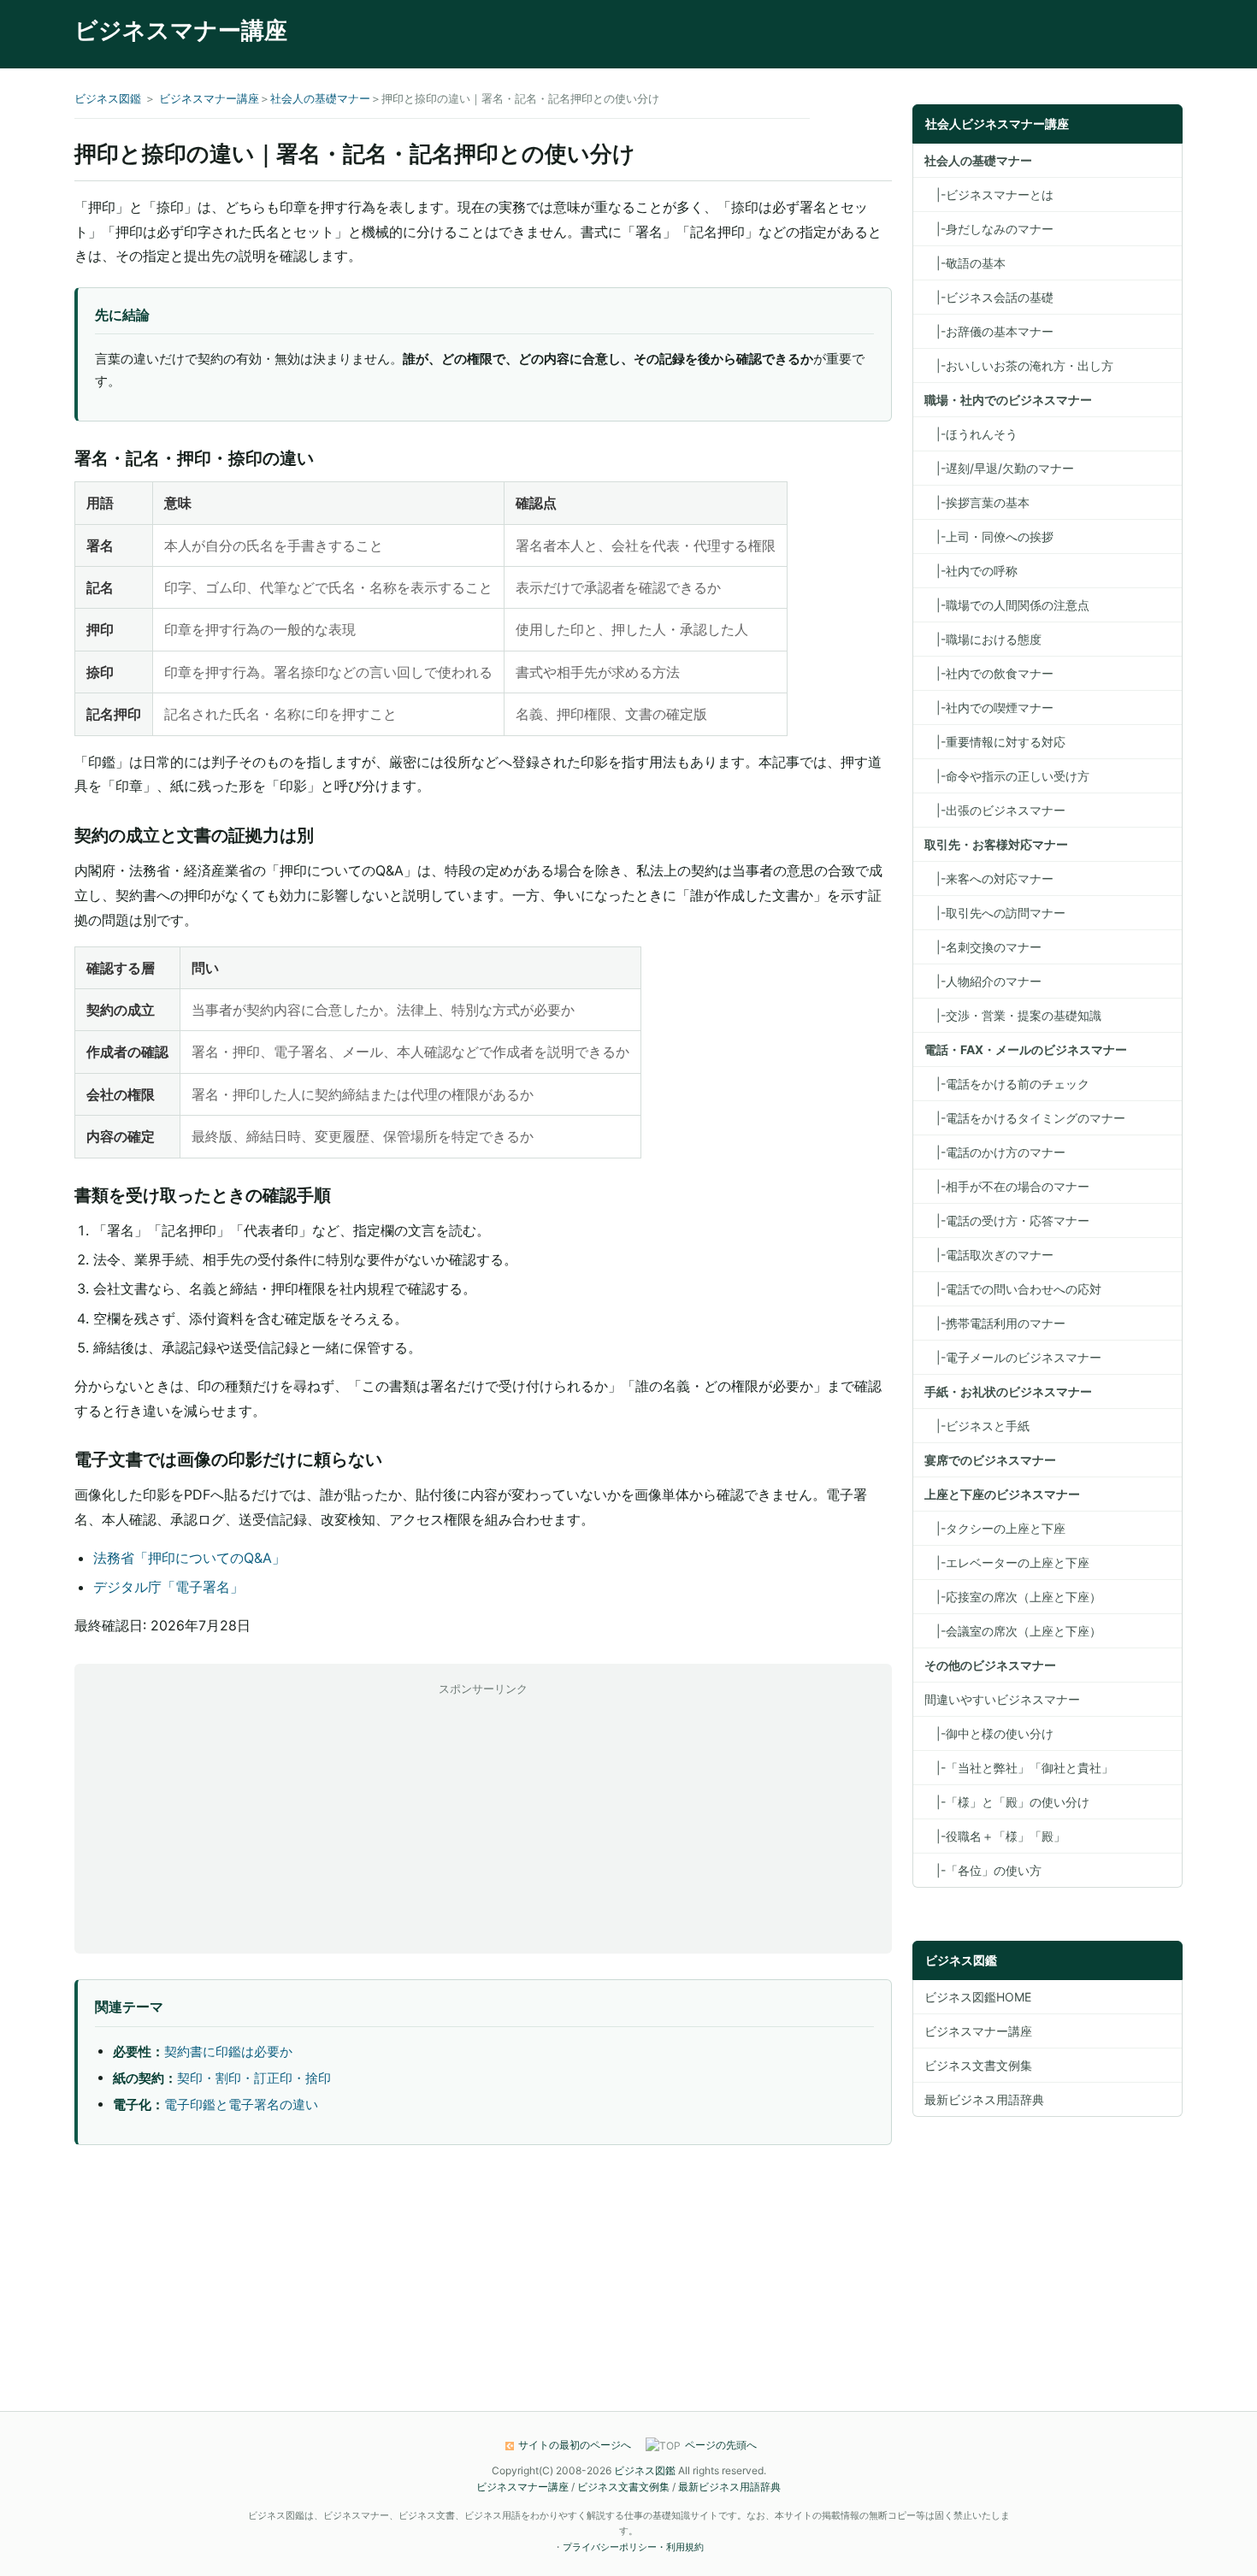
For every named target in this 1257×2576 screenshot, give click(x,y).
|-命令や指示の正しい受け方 (1007, 776)
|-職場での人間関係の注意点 (1007, 605)
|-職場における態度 (983, 639)
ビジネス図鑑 (108, 98)
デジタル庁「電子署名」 (168, 1587)
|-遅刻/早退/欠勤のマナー (999, 468)
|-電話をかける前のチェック (1007, 1084)
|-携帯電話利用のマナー (995, 1323)
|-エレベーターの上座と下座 (1007, 1562)
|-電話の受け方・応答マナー (1007, 1220)
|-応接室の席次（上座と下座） (1013, 1597)
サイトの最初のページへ (575, 2445)
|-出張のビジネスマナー (995, 810)
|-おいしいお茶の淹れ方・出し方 (1019, 365)
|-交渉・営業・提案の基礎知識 (1013, 1015)
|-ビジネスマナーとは (989, 195)
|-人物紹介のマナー (983, 981)
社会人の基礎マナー (320, 98)
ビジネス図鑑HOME (978, 1997)
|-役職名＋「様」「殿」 (995, 1836)
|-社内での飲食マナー (989, 673)
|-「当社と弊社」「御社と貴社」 (1019, 1768)
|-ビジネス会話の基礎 (989, 297)
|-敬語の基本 (965, 263)
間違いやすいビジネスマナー (1002, 1699)
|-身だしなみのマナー (989, 229)
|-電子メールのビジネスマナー (1013, 1357)
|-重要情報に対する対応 (995, 742)
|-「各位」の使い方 (983, 1870)
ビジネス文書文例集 (978, 2065)
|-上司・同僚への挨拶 (989, 536)
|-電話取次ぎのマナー (989, 1255)
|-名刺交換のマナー (983, 947)
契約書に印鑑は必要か (228, 2051)
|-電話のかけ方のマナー (995, 1152)
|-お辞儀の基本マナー (989, 331)
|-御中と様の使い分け (989, 1733)
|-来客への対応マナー (989, 878)
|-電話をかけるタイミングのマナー (1025, 1118)
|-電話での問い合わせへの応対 (1013, 1289)
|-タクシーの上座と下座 (995, 1528)
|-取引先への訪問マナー (995, 913)
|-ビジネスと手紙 (977, 1426)
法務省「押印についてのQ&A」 (189, 1558)
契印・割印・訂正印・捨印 (254, 2078)
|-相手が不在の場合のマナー (1007, 1186)
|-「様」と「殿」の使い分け (1007, 1802)
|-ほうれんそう (971, 434)
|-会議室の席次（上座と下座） (1013, 1631)
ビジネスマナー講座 (181, 30)
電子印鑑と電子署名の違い (241, 2104)
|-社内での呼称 (971, 571)
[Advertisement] (483, 1819)
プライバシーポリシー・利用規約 (633, 2547)
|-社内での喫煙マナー (989, 707)
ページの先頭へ (721, 2445)
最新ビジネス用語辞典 (984, 2099)
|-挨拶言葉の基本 (977, 502)
